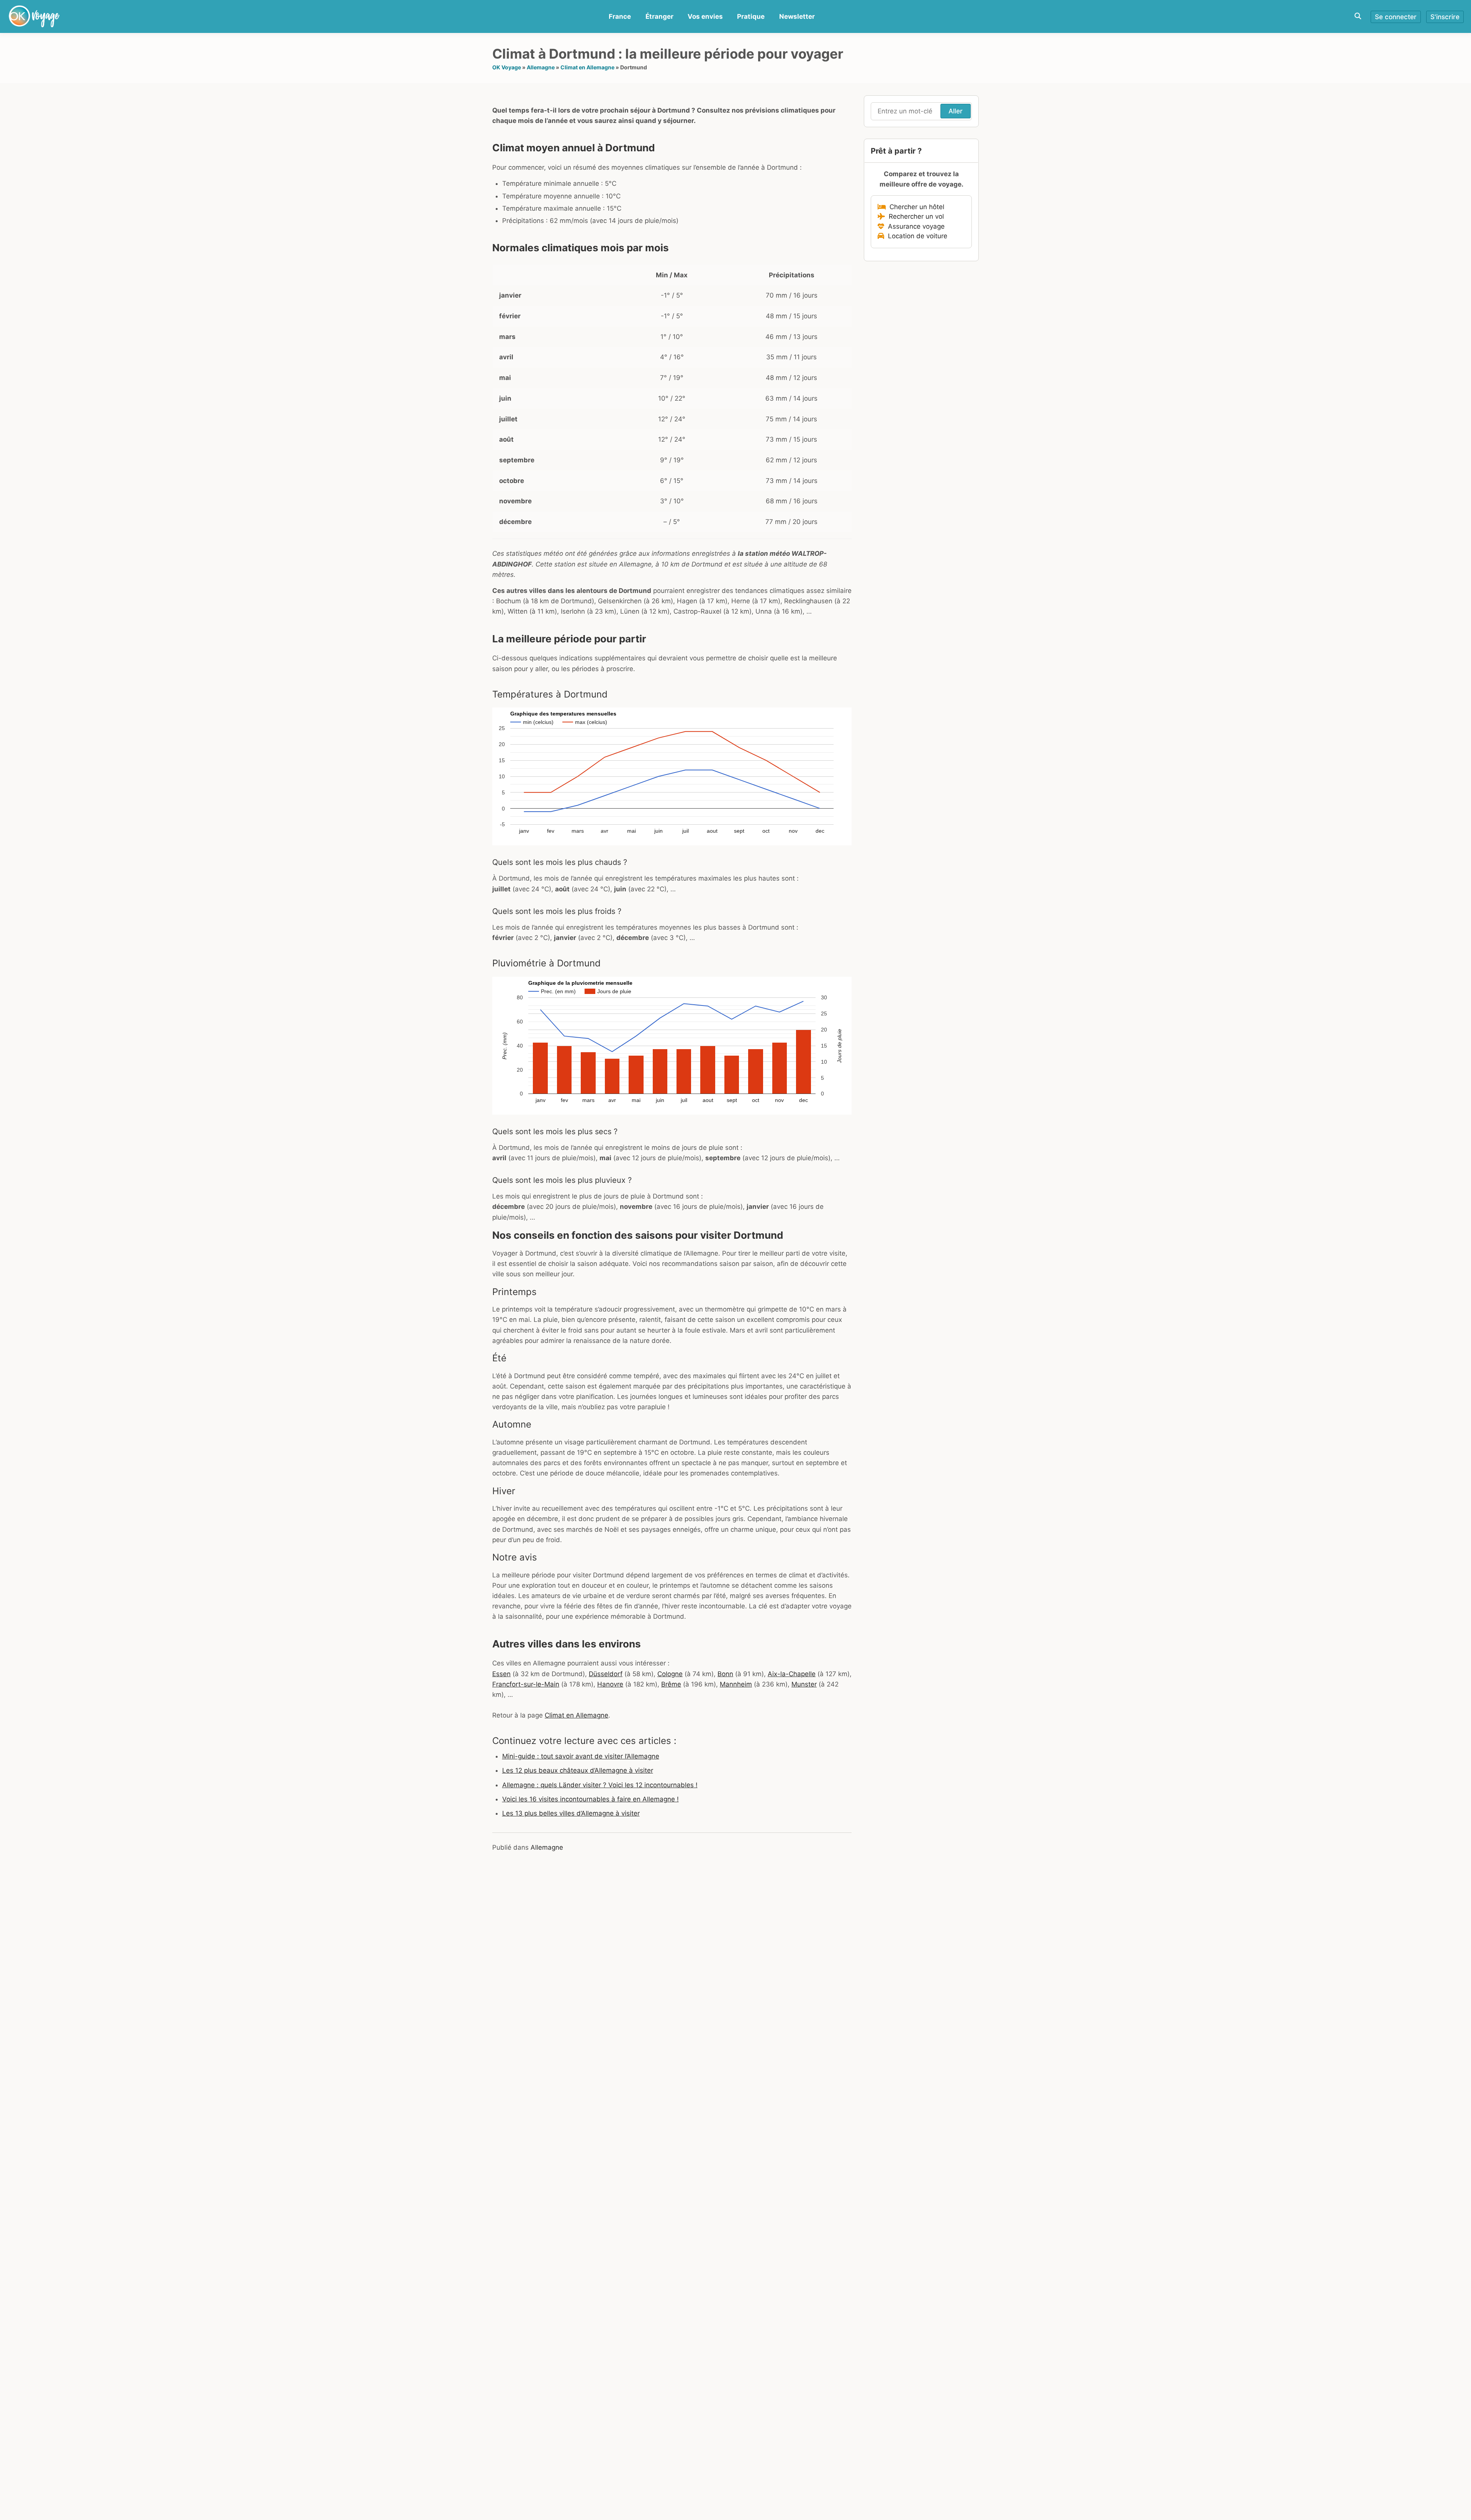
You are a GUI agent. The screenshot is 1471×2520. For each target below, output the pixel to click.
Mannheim (736, 1684)
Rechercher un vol (914, 216)
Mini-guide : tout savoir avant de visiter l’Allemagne (581, 1756)
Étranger (659, 16)
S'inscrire (1445, 17)
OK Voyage (507, 67)
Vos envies (705, 16)
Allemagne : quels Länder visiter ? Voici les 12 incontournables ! (600, 1785)
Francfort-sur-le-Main (526, 1684)
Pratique (751, 16)
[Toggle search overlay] (1358, 16)
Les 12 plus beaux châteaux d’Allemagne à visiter (578, 1770)
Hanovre (610, 1684)
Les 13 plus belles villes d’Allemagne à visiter (571, 1813)
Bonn (725, 1674)
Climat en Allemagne (587, 67)
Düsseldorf (606, 1674)
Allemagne (541, 67)
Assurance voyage (914, 226)
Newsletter (797, 16)
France (620, 16)
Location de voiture (916, 236)
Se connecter (1396, 17)
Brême (671, 1684)
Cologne (670, 1674)
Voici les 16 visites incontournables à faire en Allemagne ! (591, 1799)
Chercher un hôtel (915, 207)
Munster (804, 1684)
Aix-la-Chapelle (792, 1674)
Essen (501, 1674)
